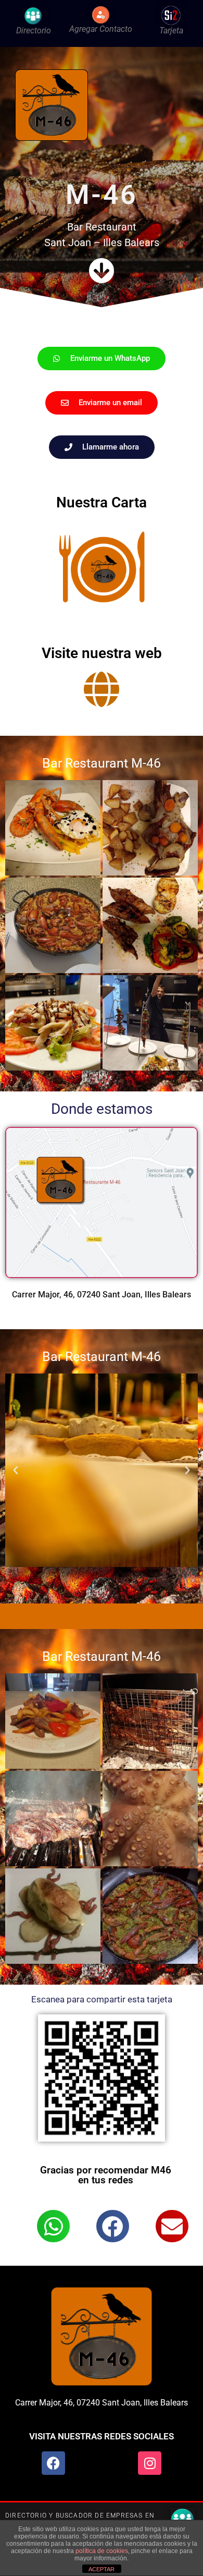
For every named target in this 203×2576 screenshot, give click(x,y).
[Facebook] (53, 2463)
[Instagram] (150, 2463)
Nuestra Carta (102, 502)
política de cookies (102, 2551)
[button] (16, 1471)
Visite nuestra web (102, 653)
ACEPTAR (102, 2569)
